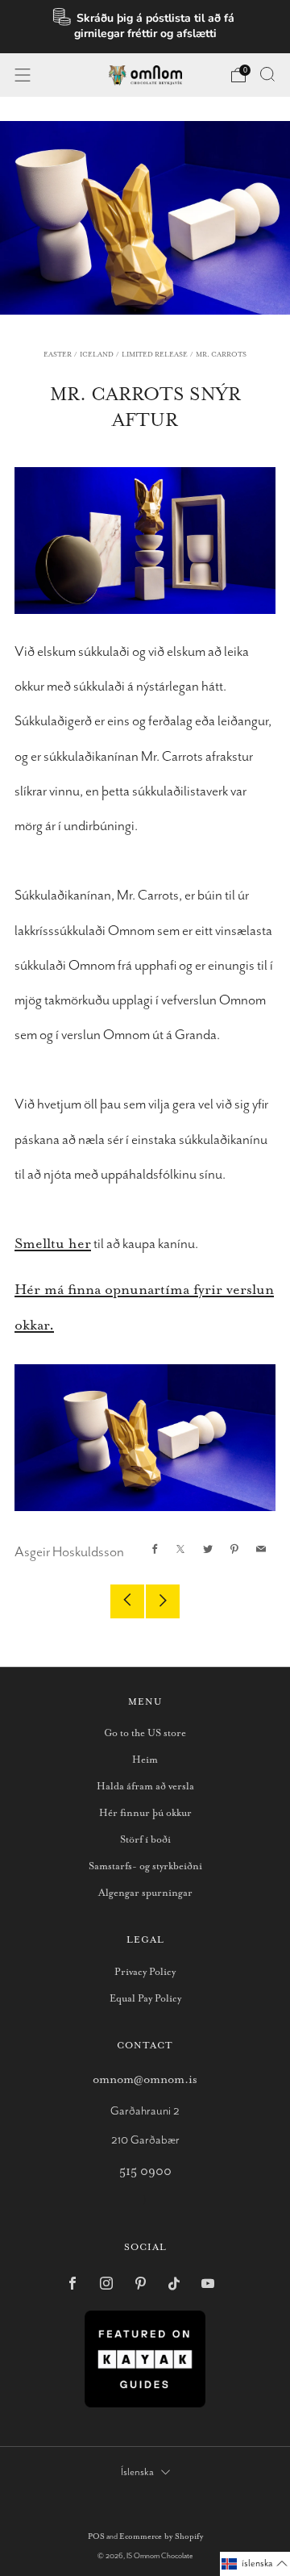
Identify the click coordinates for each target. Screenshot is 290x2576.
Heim (145, 1760)
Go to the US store (145, 1733)
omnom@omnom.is (145, 2079)
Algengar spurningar (145, 1893)
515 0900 (145, 2171)
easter (58, 355)
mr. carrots (221, 355)
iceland (97, 355)
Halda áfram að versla (145, 1787)
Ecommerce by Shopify (161, 2537)
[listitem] (145, 27)
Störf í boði (145, 1840)
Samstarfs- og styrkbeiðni (145, 1866)
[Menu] (23, 75)
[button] (255, 2564)
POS (96, 2537)
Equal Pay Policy (145, 1999)
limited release (155, 355)
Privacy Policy (145, 1972)
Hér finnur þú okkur (145, 1813)
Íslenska (137, 2472)
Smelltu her (53, 1244)
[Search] (267, 74)
